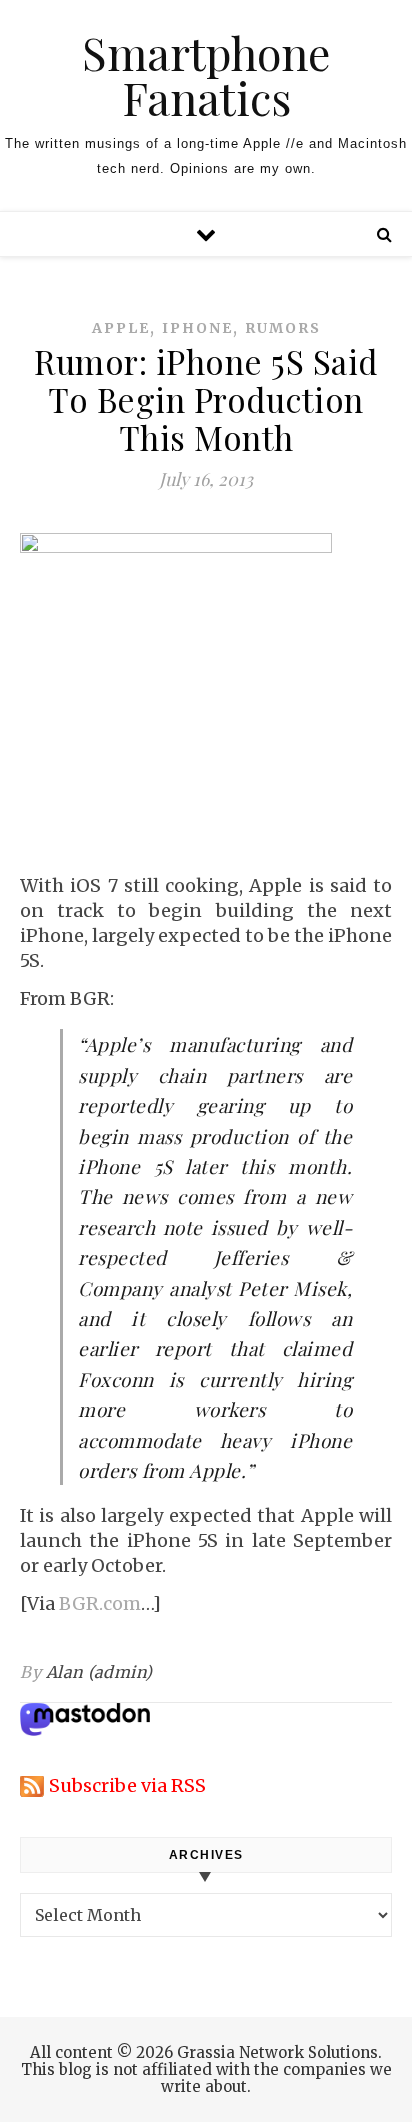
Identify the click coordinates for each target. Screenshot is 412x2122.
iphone (197, 328)
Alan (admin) (99, 1672)
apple (121, 328)
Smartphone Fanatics (206, 75)
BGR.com (100, 1603)
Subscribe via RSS (127, 1785)
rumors (283, 328)
